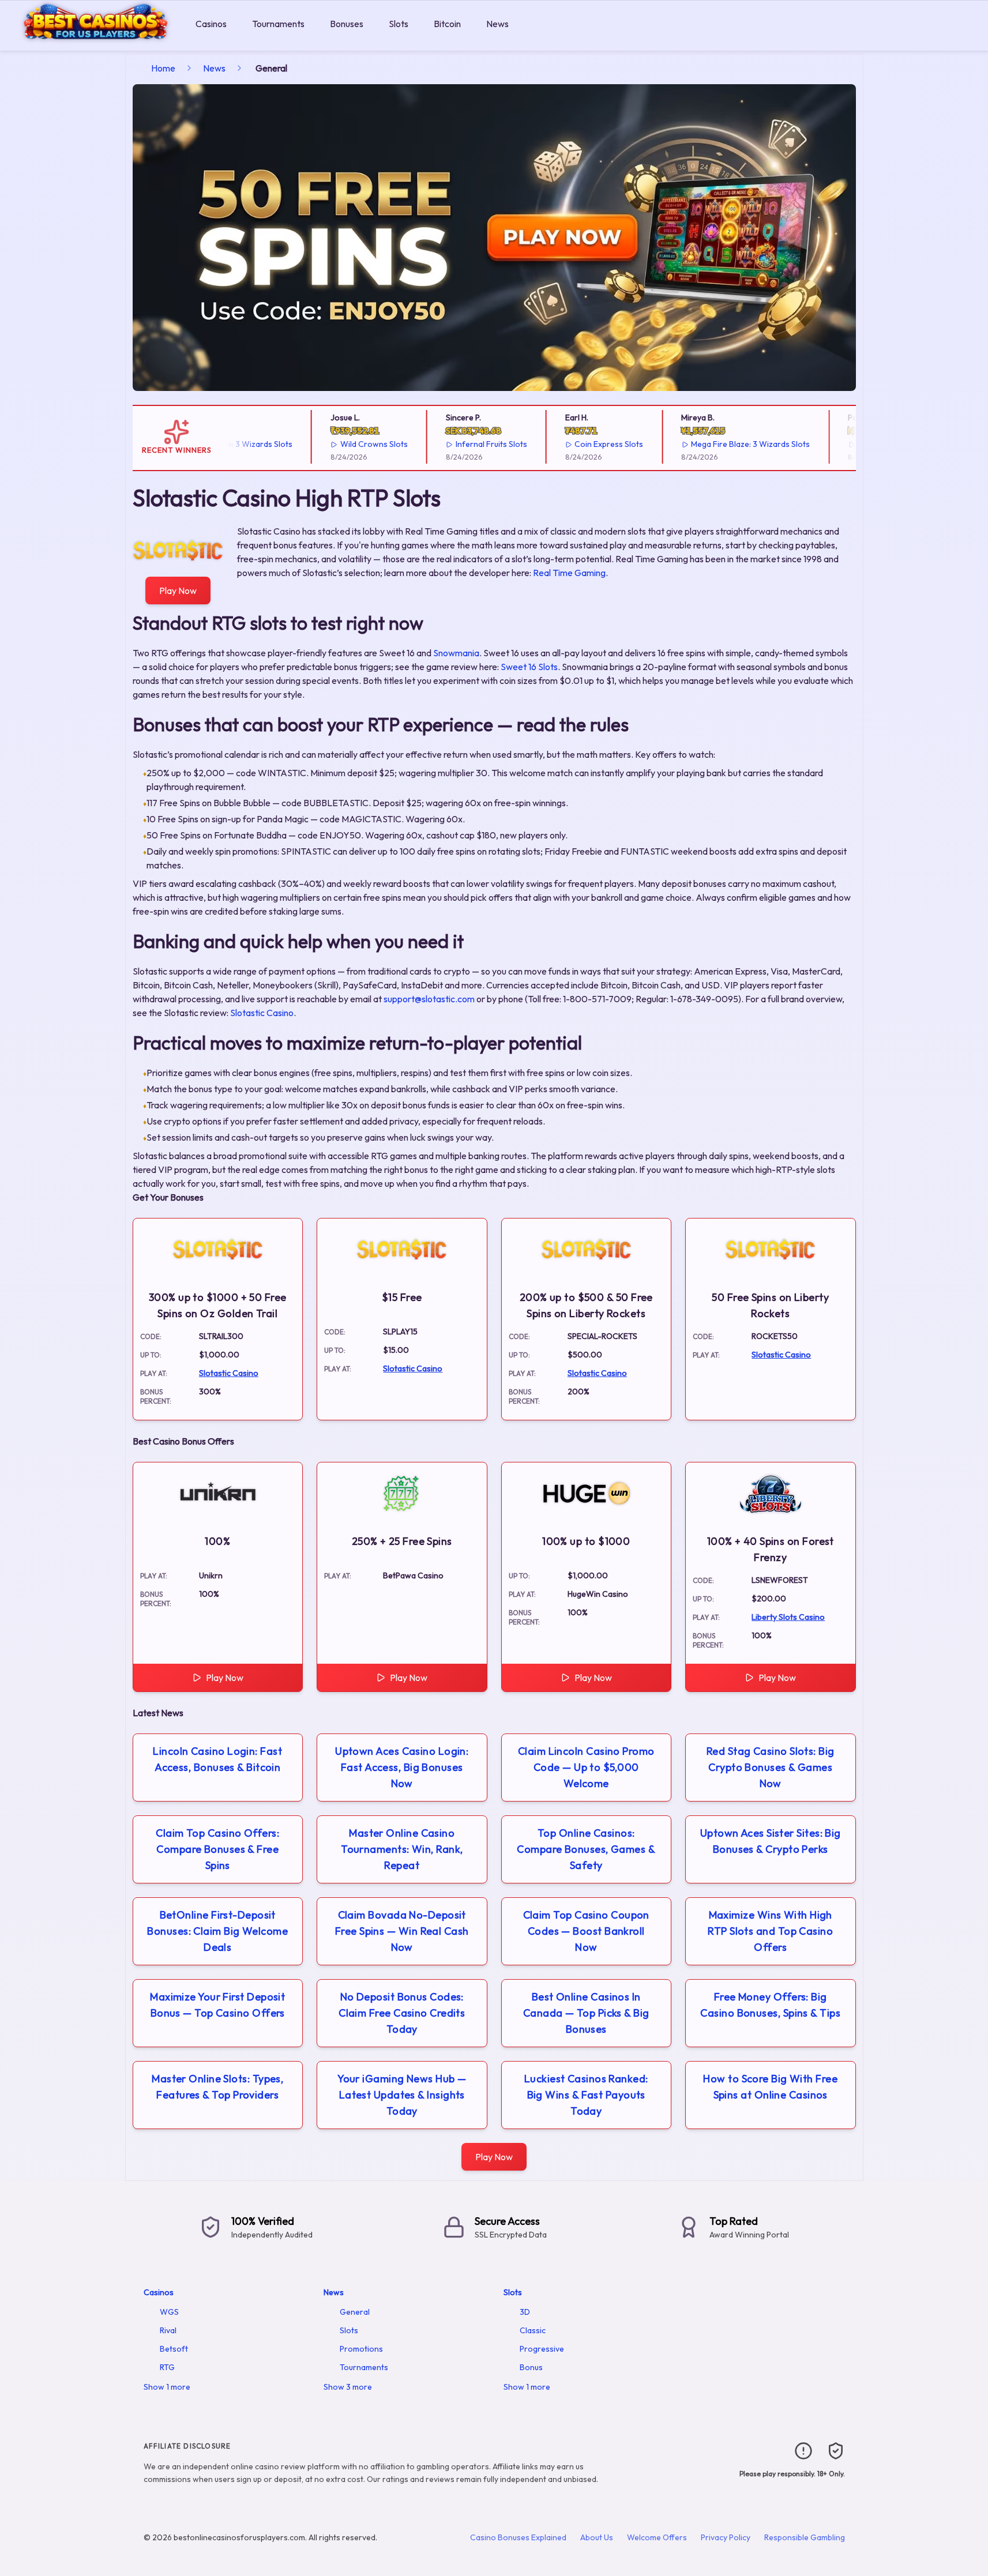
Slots (399, 24)
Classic (533, 2330)
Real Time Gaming (569, 573)
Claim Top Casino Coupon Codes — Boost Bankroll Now (586, 1931)
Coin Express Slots (581, 444)
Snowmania (456, 653)
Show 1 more (167, 2387)
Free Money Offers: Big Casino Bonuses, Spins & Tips (770, 2005)
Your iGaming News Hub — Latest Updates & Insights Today (402, 2095)
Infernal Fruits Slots (463, 444)
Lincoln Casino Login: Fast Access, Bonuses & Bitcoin (217, 1759)
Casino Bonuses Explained (518, 2537)
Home (163, 68)
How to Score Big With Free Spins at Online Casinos (770, 2087)
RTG (167, 2367)
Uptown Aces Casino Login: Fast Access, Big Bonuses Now (402, 1767)
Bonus (531, 2367)
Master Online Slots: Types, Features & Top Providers (217, 2087)
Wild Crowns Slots (345, 444)
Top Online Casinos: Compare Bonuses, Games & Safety (586, 1849)
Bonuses (347, 24)
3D (525, 2312)
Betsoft (174, 2349)
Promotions (361, 2349)
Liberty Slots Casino (788, 1617)
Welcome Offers (657, 2537)
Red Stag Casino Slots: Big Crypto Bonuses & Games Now (771, 1767)
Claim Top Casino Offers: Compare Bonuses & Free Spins (217, 1849)
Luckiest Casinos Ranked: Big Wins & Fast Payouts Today (586, 2095)
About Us (597, 2537)
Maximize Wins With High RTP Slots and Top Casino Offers (770, 1931)
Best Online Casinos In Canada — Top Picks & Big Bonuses (586, 2013)
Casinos (211, 24)
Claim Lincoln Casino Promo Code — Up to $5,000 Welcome (586, 1767)
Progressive (542, 2349)
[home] (95, 42)
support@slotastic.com (429, 999)
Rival (168, 2330)
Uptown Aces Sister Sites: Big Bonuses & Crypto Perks (771, 1841)
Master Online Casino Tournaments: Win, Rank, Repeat (402, 1849)
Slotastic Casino (262, 1013)
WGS (169, 2312)
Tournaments (278, 24)
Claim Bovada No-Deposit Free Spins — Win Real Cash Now (402, 1931)
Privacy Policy (726, 2537)
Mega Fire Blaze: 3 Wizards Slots (722, 444)
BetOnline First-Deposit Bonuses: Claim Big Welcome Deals (217, 1931)
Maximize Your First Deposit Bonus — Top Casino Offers (217, 2005)
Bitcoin (447, 24)
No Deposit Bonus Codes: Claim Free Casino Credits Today (402, 2013)
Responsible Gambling (805, 2537)
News (497, 24)
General (355, 2312)
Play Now (178, 591)
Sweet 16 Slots (529, 667)
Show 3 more (348, 2387)
